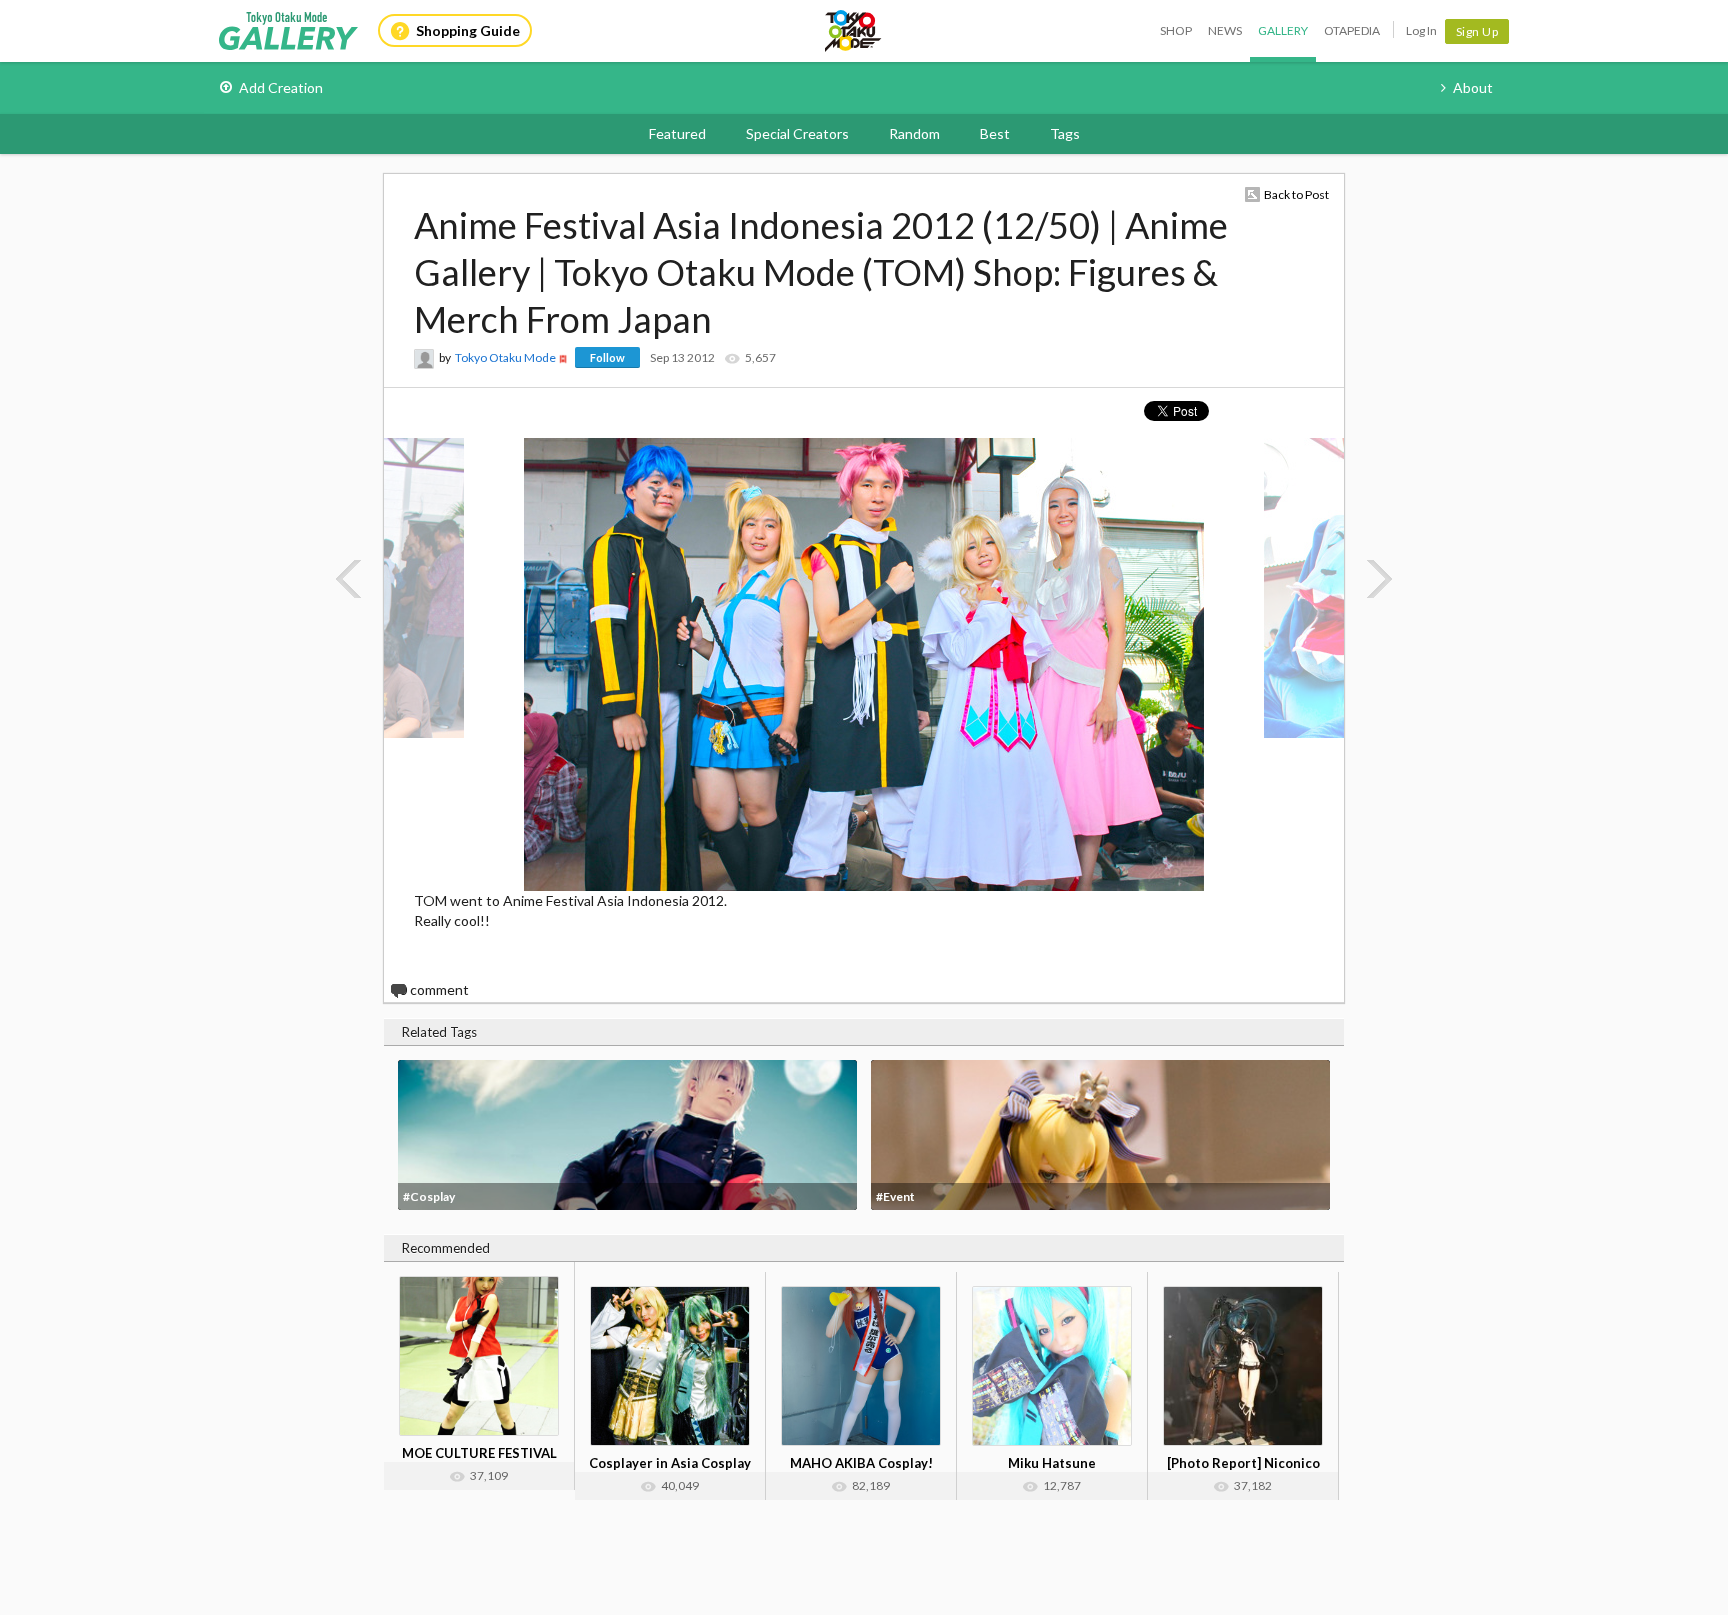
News (1225, 30)
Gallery (1283, 30)
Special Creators (797, 133)
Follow (607, 357)
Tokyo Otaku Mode (854, 31)
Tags (1065, 133)
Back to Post (1296, 194)
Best (995, 133)
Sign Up (1477, 31)
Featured (677, 133)
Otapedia (1352, 30)
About (1473, 87)
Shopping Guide (468, 30)
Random (914, 133)
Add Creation (281, 87)
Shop (1176, 30)
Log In (1421, 30)
